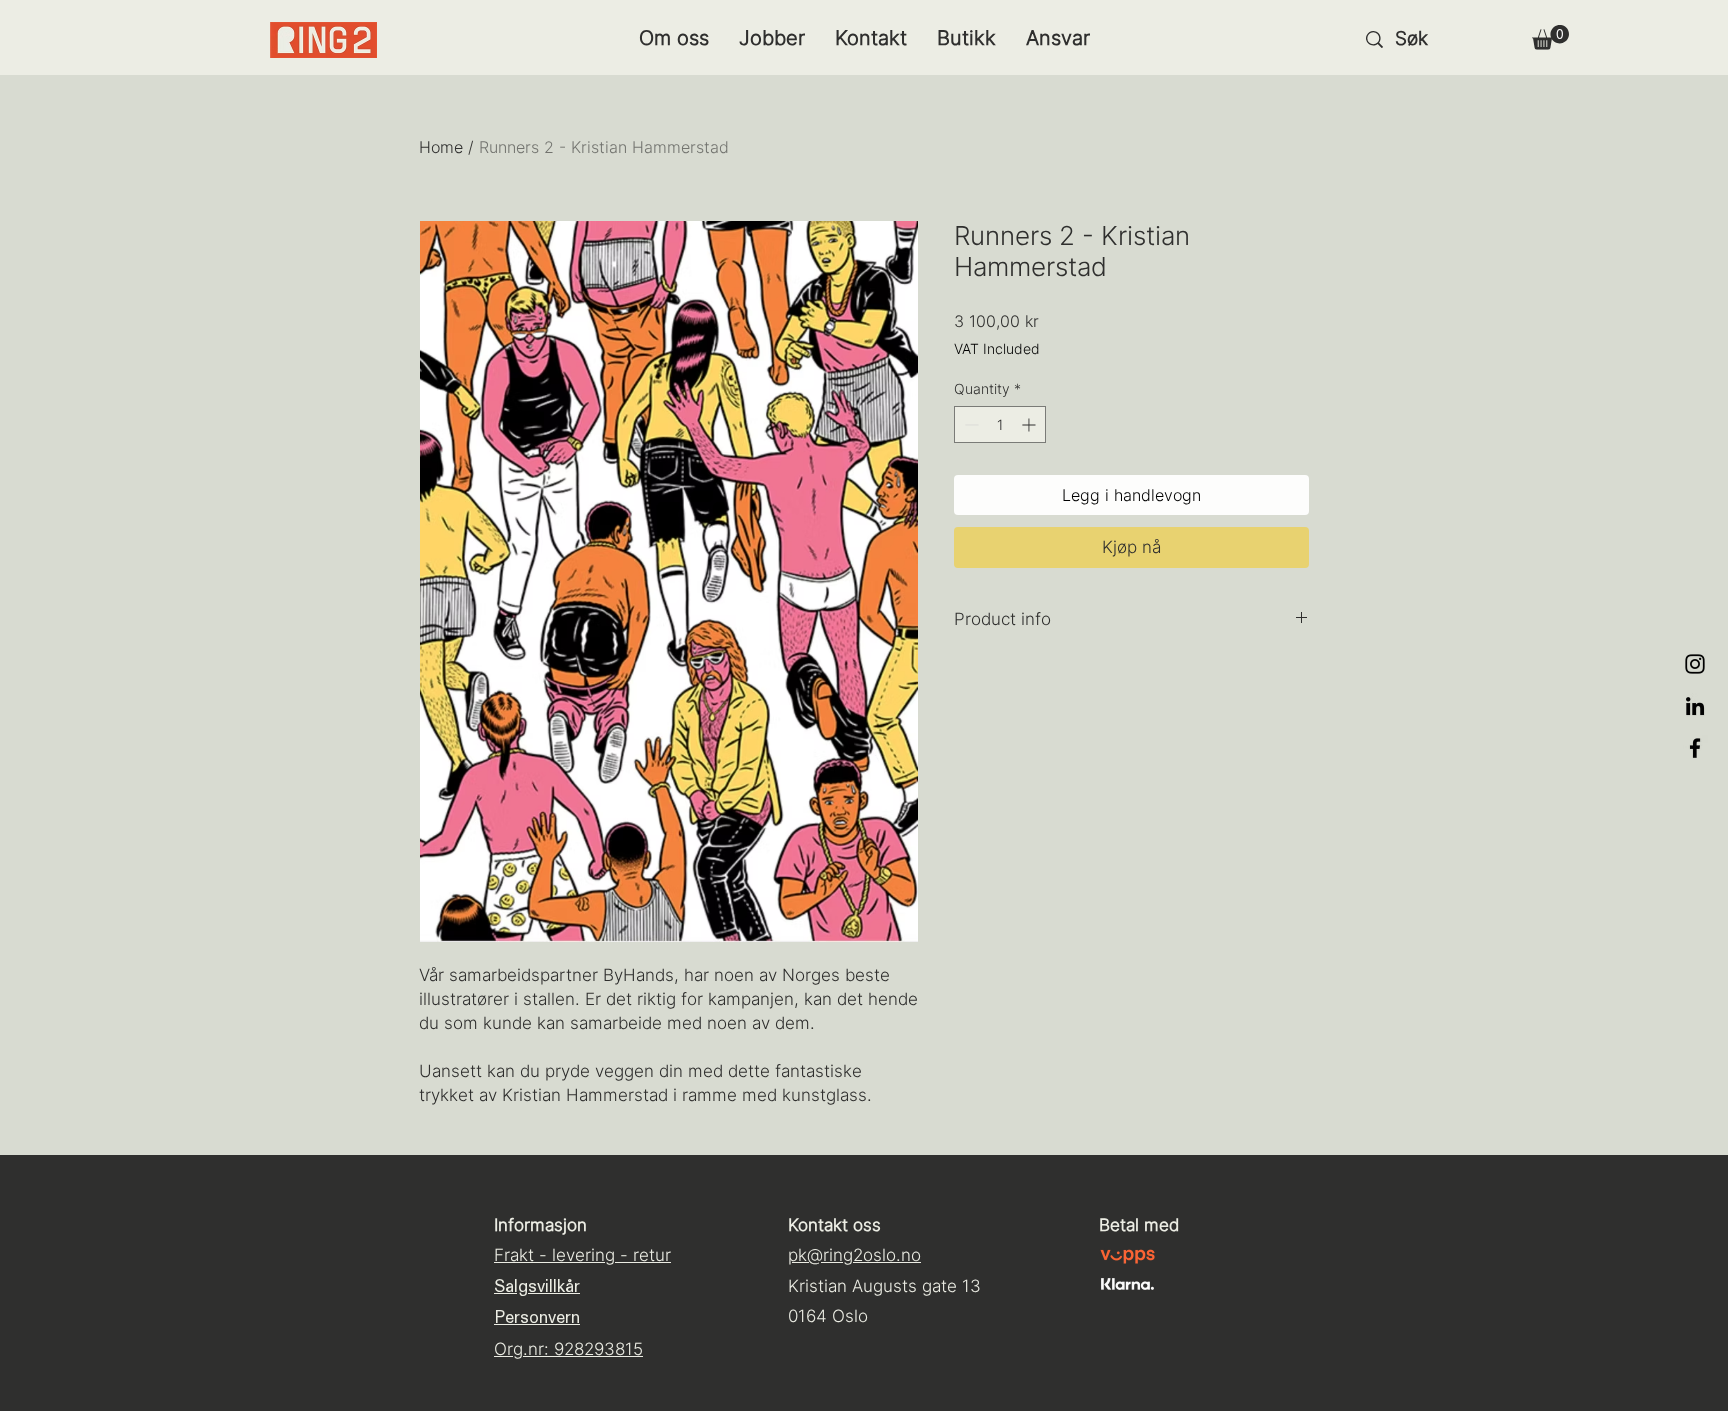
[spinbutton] (1000, 424)
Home (441, 147)
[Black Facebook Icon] (1695, 748)
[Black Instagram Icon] (1695, 664)
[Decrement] (969, 424)
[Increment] (1030, 424)
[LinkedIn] (1695, 706)
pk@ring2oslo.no (854, 1255)
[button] (1550, 37)
